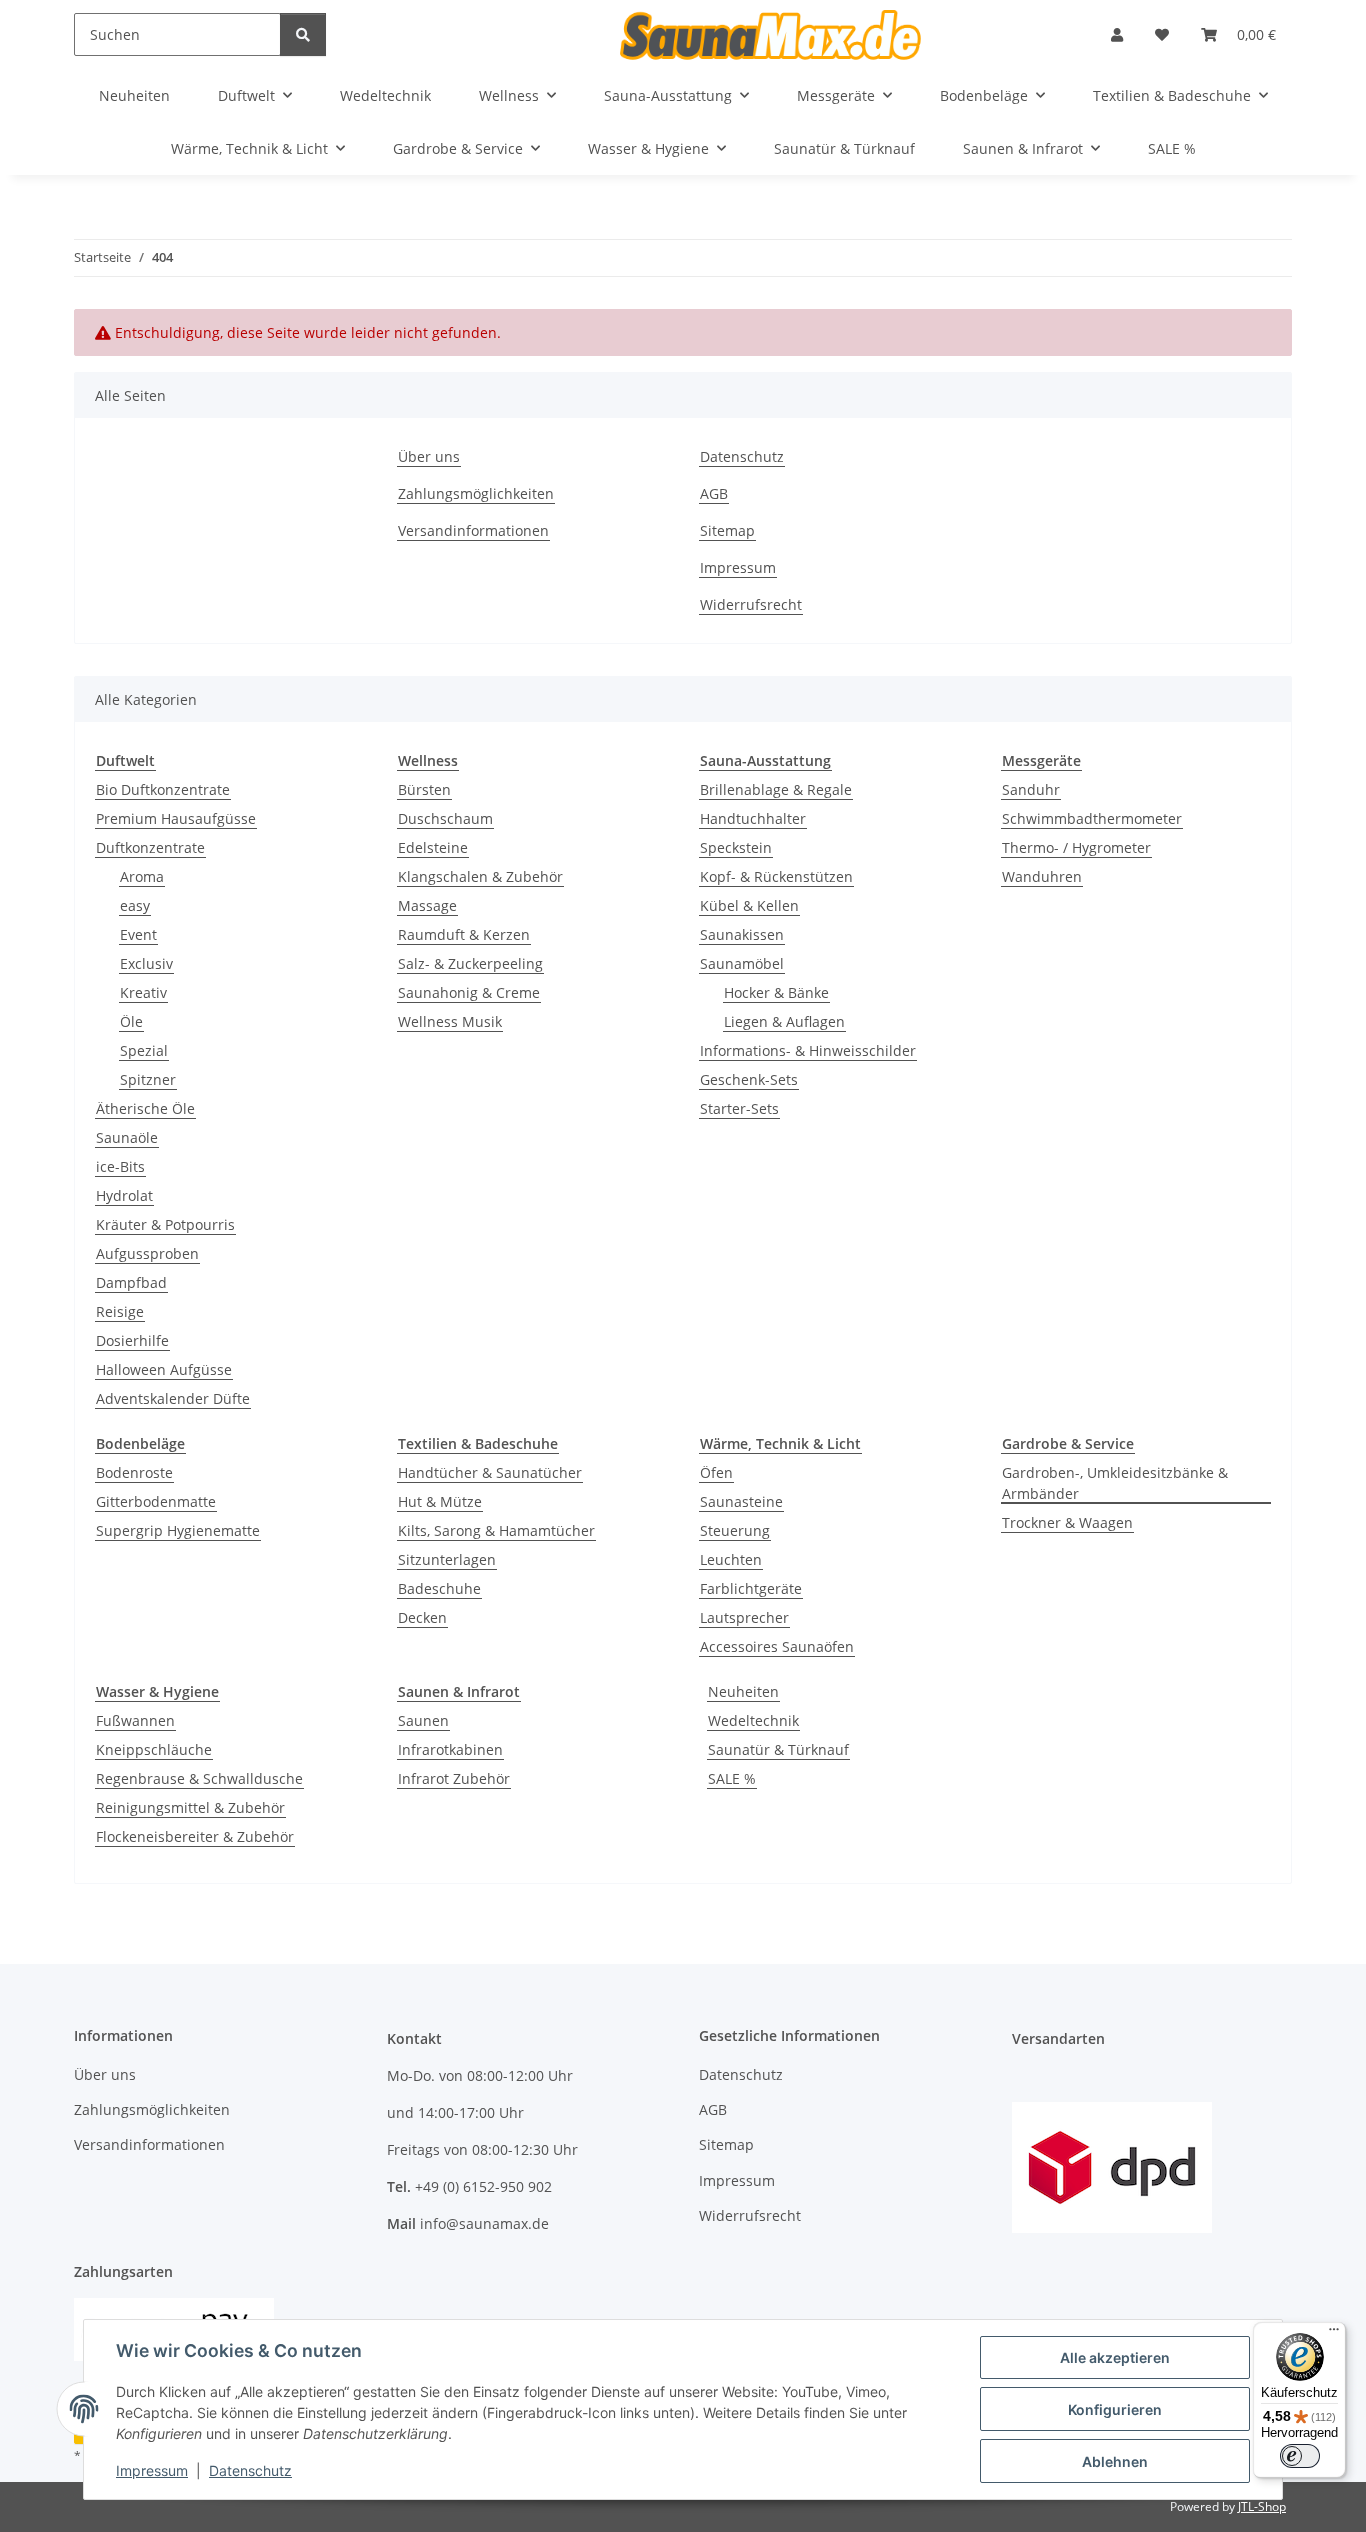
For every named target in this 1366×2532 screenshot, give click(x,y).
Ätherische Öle (145, 1108)
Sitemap (727, 530)
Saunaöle (127, 1137)
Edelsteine (433, 847)
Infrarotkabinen (450, 1749)
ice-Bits (120, 1166)
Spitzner (148, 1079)
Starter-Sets (739, 1108)
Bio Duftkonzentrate (163, 789)
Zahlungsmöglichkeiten (476, 493)
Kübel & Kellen (749, 905)
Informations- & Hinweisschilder (808, 1050)
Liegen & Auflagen (784, 1021)
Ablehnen (1115, 2461)
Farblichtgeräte (751, 1588)
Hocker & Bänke (776, 992)
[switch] (1300, 2456)
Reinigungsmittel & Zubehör (190, 1807)
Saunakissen (742, 934)
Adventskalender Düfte (173, 1398)
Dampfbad (131, 1282)
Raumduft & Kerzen (464, 934)
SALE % (732, 1778)
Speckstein (736, 847)
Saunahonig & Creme (469, 992)
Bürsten (424, 789)
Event (138, 934)
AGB (714, 493)
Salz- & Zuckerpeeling (470, 963)
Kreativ (143, 992)
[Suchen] (303, 34)
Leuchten (731, 1559)
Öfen (716, 1472)
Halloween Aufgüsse (164, 1369)
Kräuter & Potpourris (165, 1224)
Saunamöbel (742, 963)
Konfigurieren (1115, 2409)
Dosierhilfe (132, 1340)
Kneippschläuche (154, 1749)
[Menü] (1334, 2334)
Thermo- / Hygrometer (1076, 847)
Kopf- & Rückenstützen (776, 876)
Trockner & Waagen (1067, 1522)
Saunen (423, 1720)
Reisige (120, 1311)
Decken (422, 1617)
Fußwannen (135, 1720)
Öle (131, 1021)
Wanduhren (1042, 876)
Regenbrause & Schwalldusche (199, 1778)
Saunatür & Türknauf (778, 1749)
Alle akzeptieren (1115, 2357)
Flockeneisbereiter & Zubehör (195, 1836)
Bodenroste (134, 1472)
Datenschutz (250, 2470)
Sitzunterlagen (447, 1559)
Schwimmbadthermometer (1092, 818)
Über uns (429, 456)
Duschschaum (445, 818)
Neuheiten (743, 1691)
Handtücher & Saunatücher (490, 1472)
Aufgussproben (147, 1253)
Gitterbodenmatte (156, 1501)
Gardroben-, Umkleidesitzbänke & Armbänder (1115, 1483)
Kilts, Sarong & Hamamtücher (496, 1530)
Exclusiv (146, 963)
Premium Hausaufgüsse (176, 818)
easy (135, 905)
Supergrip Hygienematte (178, 1530)
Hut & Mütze (440, 1501)
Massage (427, 905)
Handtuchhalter (753, 818)
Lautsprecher (744, 1617)
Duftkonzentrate (150, 847)
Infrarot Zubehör (454, 1778)
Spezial (144, 1050)
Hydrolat (124, 1195)
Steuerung (735, 1530)
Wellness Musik (450, 1021)
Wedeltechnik (753, 1720)
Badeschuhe (439, 1588)
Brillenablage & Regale (776, 789)
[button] (1117, 34)
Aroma (142, 876)
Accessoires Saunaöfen (777, 1646)
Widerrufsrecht (751, 604)
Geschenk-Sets (749, 1079)
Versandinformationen (473, 530)
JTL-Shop (1262, 2506)
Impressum (152, 2470)
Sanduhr (1031, 789)
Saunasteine (741, 1501)
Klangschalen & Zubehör (480, 876)
